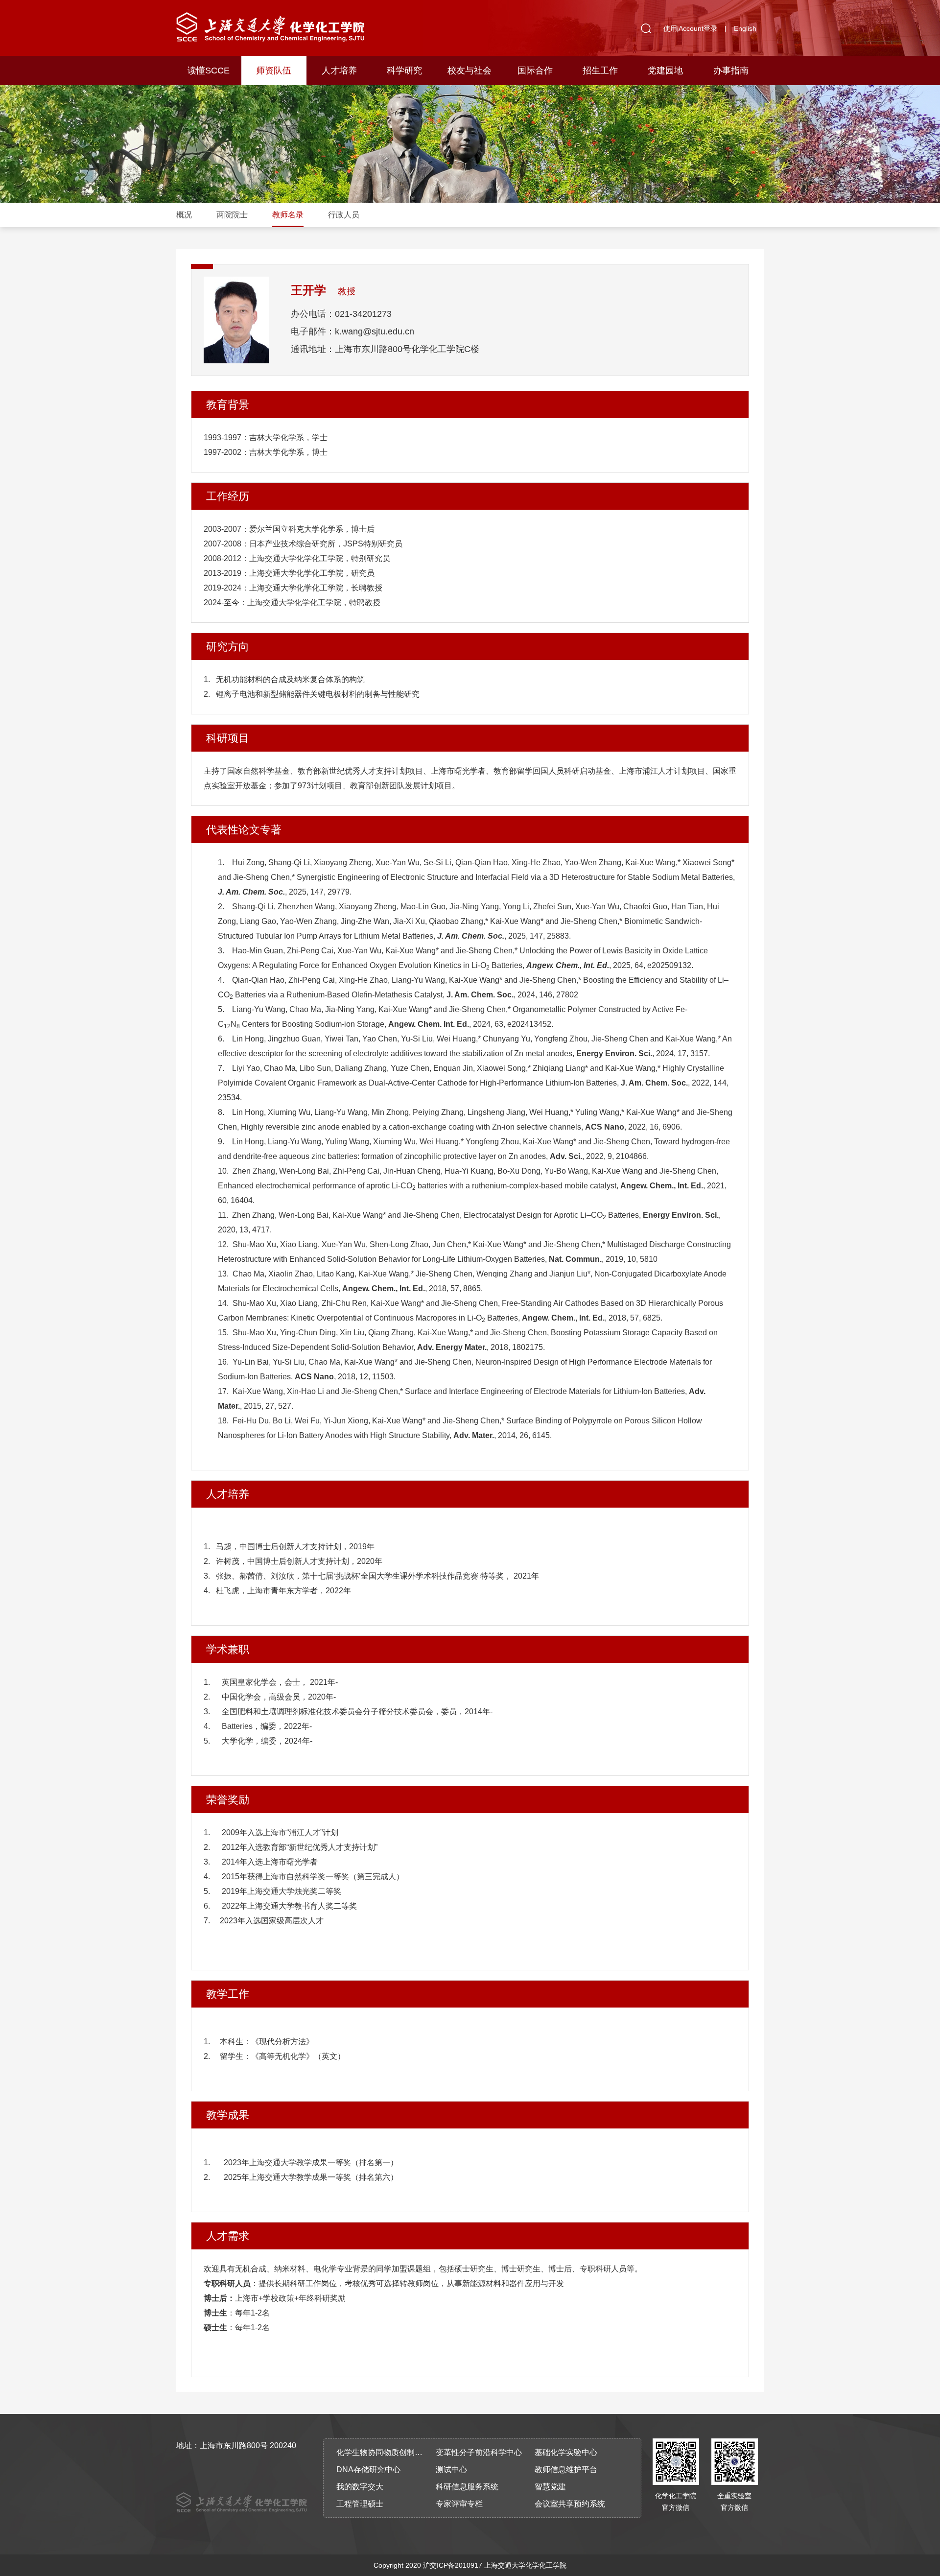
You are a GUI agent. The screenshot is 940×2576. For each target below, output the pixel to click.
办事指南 (731, 71)
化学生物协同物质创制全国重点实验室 (383, 2452)
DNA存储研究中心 (368, 2470)
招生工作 (600, 71)
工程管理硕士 (360, 2504)
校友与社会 (470, 71)
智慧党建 (550, 2487)
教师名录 (288, 215)
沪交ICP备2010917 (453, 2565)
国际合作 (535, 71)
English (745, 28)
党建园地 (665, 71)
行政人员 (344, 215)
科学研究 (404, 71)
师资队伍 (274, 71)
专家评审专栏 (459, 2504)
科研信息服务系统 (467, 2487)
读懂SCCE (209, 71)
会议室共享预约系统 (570, 2504)
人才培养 (339, 71)
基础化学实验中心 (566, 2452)
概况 (184, 215)
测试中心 (451, 2470)
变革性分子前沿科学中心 (479, 2452)
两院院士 (232, 215)
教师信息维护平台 (566, 2470)
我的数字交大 (360, 2487)
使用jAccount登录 (690, 28)
